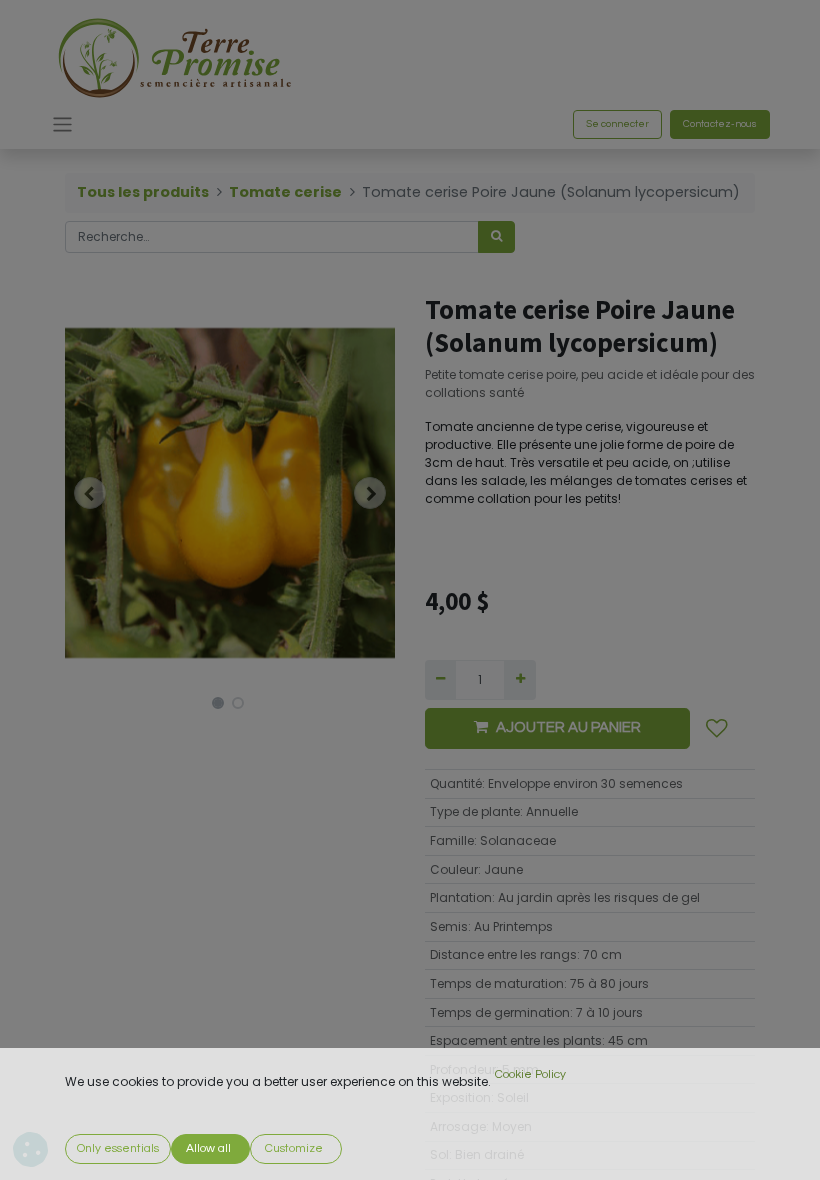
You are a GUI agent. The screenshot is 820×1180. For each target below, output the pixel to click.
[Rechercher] (496, 237)
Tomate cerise (285, 192)
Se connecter (617, 124)
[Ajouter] (519, 680)
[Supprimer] (440, 680)
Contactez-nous (720, 124)
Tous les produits (143, 192)
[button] (90, 493)
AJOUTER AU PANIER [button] (568, 727)
